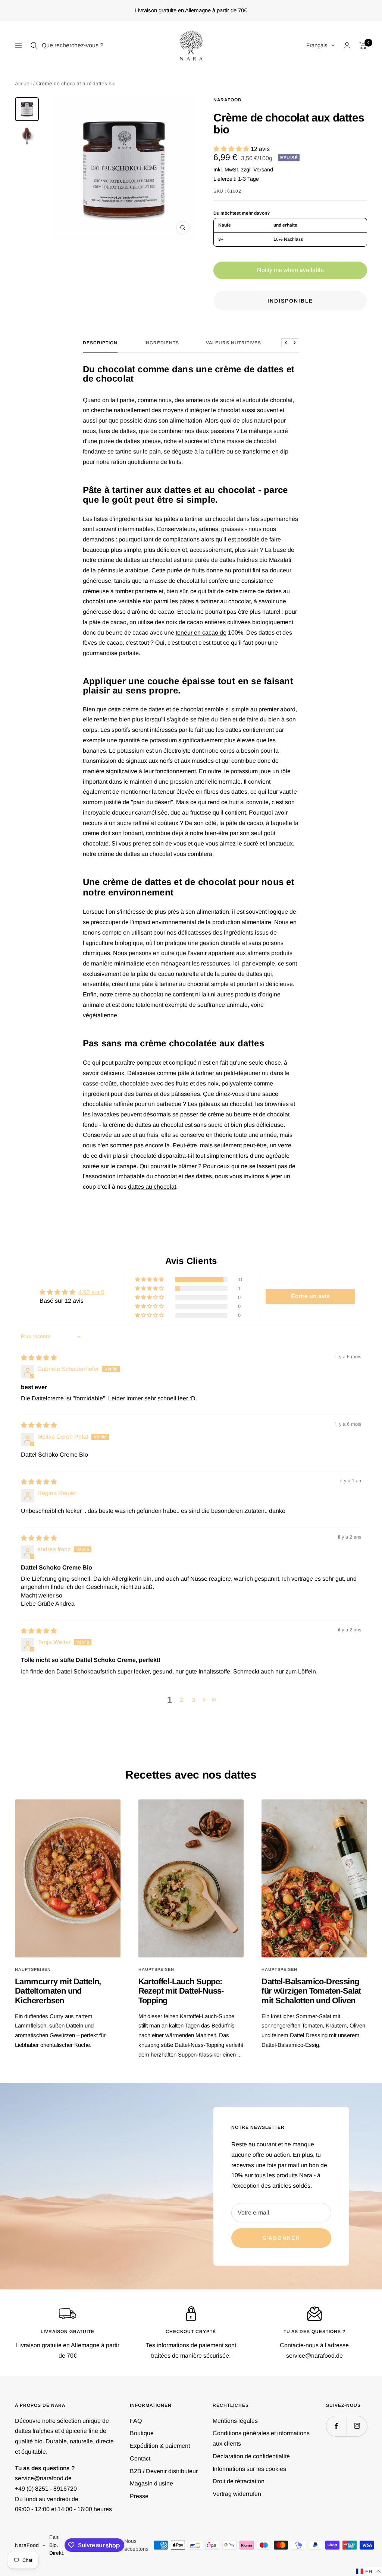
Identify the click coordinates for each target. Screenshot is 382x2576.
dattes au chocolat (152, 1187)
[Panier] (363, 45)
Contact (140, 2458)
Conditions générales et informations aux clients (261, 2438)
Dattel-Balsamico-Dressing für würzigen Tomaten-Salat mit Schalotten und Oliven (311, 1991)
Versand (263, 170)
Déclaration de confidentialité (251, 2456)
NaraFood (228, 100)
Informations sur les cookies (249, 2469)
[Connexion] (347, 45)
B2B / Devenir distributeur (164, 2471)
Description (100, 343)
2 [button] (181, 1700)
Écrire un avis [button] (310, 1296)
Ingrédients (162, 343)
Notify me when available (290, 270)
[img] (39, 1358)
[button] (232, 149)
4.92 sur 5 (91, 1292)
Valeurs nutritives (234, 343)
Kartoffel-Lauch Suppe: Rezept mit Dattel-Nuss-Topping (181, 1991)
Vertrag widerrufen (237, 2494)
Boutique (142, 2433)
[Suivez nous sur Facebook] (336, 2426)
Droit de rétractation (239, 2481)
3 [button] (193, 1700)
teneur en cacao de (201, 633)
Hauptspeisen (33, 1969)
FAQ (136, 2421)
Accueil (23, 83)
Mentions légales (235, 2421)
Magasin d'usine (151, 2483)
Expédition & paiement (160, 2446)
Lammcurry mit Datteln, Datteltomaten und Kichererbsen (58, 1991)
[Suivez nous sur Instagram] (357, 2426)
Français (317, 45)
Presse (139, 2496)
